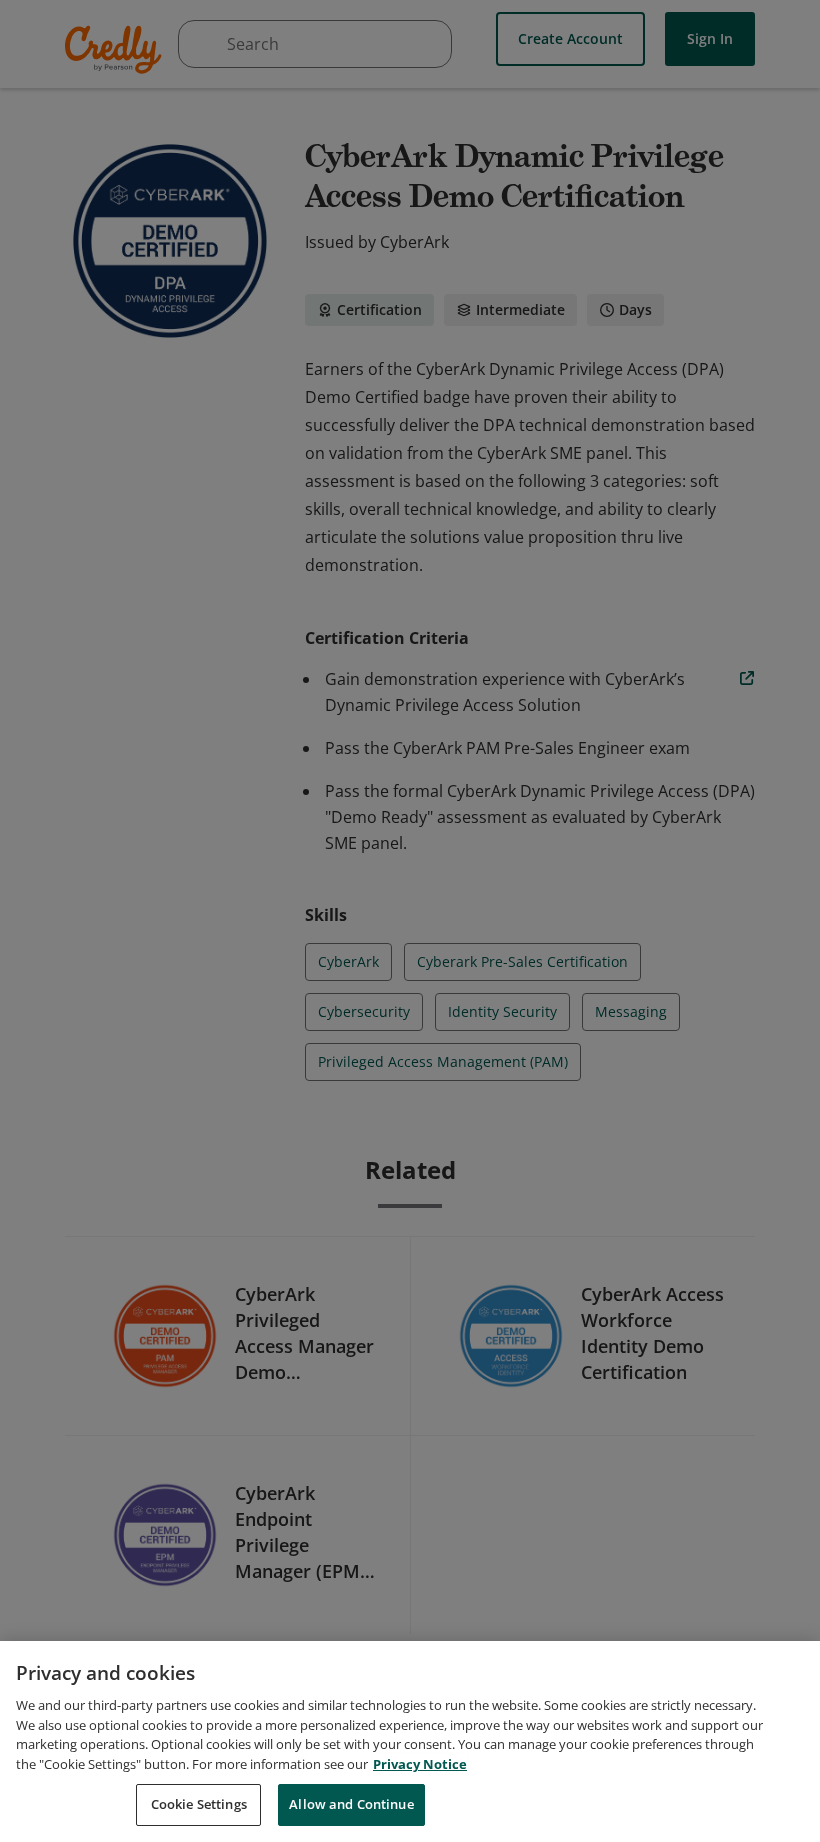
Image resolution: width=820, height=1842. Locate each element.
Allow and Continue (351, 1804)
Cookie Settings (199, 1804)
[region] (410, 1741)
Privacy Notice (420, 1764)
